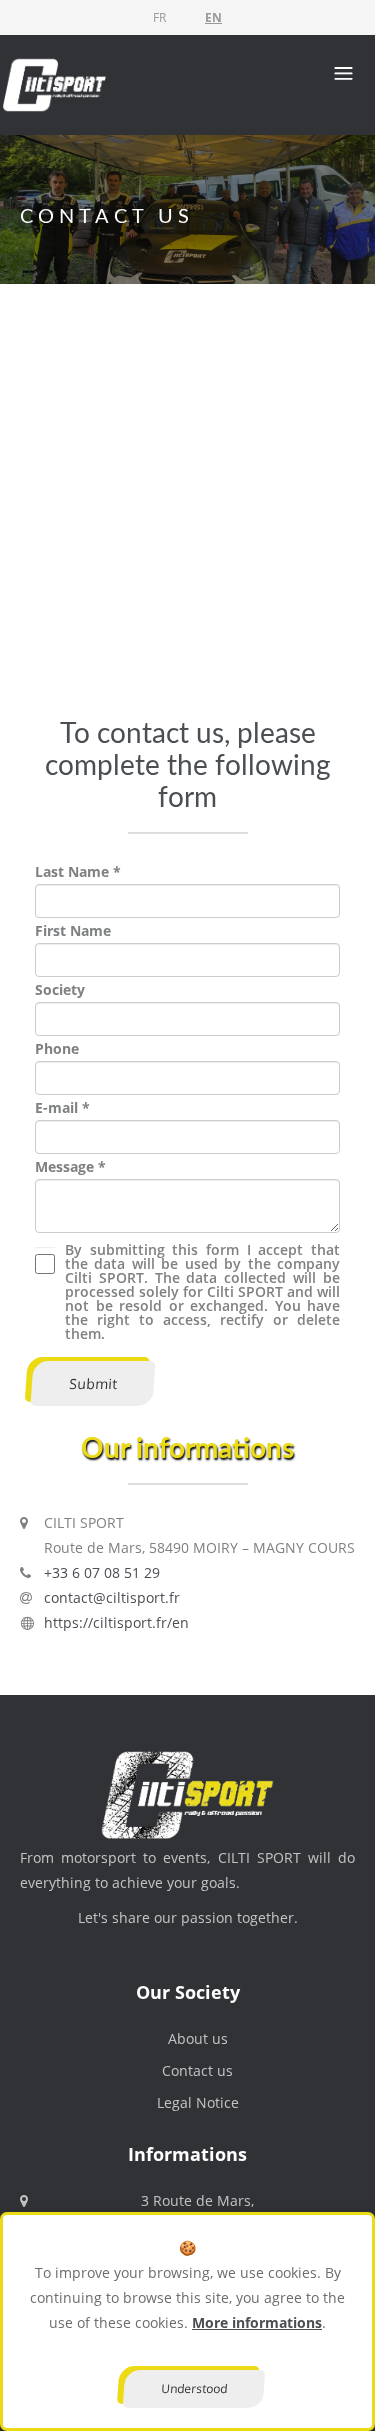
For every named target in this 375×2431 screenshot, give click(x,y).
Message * (70, 1166)
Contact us (197, 2070)
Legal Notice (198, 2102)
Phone (57, 1048)
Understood (193, 2388)
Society (60, 989)
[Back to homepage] (54, 83)
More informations (257, 2322)
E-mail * (62, 1107)
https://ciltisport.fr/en (116, 1622)
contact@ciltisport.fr (112, 1597)
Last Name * (78, 871)
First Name (73, 930)
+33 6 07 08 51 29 (102, 1572)
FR (159, 18)
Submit (92, 1383)
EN (213, 18)
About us (198, 2038)
